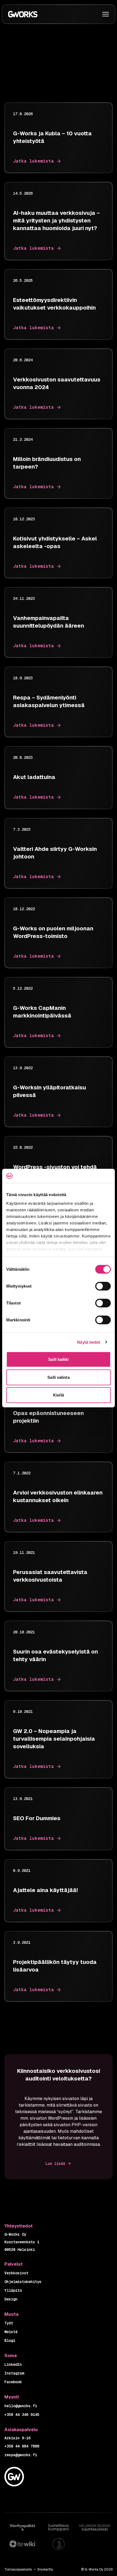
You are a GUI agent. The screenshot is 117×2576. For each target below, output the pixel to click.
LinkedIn (13, 2364)
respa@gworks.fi (21, 2455)
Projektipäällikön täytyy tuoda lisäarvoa (55, 1966)
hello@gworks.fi (21, 2406)
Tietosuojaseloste (18, 2569)
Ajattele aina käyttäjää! (45, 1890)
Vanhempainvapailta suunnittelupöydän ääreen (49, 622)
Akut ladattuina (34, 777)
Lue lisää (55, 2164)
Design (11, 2299)
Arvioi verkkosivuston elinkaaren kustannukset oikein (58, 1496)
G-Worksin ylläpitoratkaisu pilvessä (50, 1091)
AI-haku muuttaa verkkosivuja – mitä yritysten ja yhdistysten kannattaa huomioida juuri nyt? (56, 221)
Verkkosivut (16, 2273)
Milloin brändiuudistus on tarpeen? (47, 463)
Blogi (10, 2340)
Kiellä (59, 1395)
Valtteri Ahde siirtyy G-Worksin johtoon (55, 853)
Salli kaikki (58, 1359)
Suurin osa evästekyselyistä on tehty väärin (56, 1655)
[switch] (103, 1286)
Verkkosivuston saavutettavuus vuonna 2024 (57, 383)
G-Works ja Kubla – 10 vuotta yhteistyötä (52, 137)
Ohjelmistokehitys (23, 2282)
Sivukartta (45, 2569)
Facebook (13, 2382)
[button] (106, 14)
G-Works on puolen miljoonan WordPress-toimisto (53, 932)
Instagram (14, 2373)
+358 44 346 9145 (22, 2415)
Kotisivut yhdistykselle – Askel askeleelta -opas (55, 542)
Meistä (11, 2332)
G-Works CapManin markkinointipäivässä (42, 1012)
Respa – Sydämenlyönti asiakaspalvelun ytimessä (49, 701)
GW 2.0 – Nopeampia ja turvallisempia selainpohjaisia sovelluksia (54, 1739)
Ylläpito (13, 2290)
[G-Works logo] (23, 14)
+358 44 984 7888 (22, 2446)
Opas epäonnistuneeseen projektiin (48, 1417)
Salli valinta (58, 1377)
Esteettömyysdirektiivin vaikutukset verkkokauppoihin (54, 304)
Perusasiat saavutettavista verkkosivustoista (50, 1576)
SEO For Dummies (37, 1818)
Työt (9, 2323)
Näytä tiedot (89, 1342)
